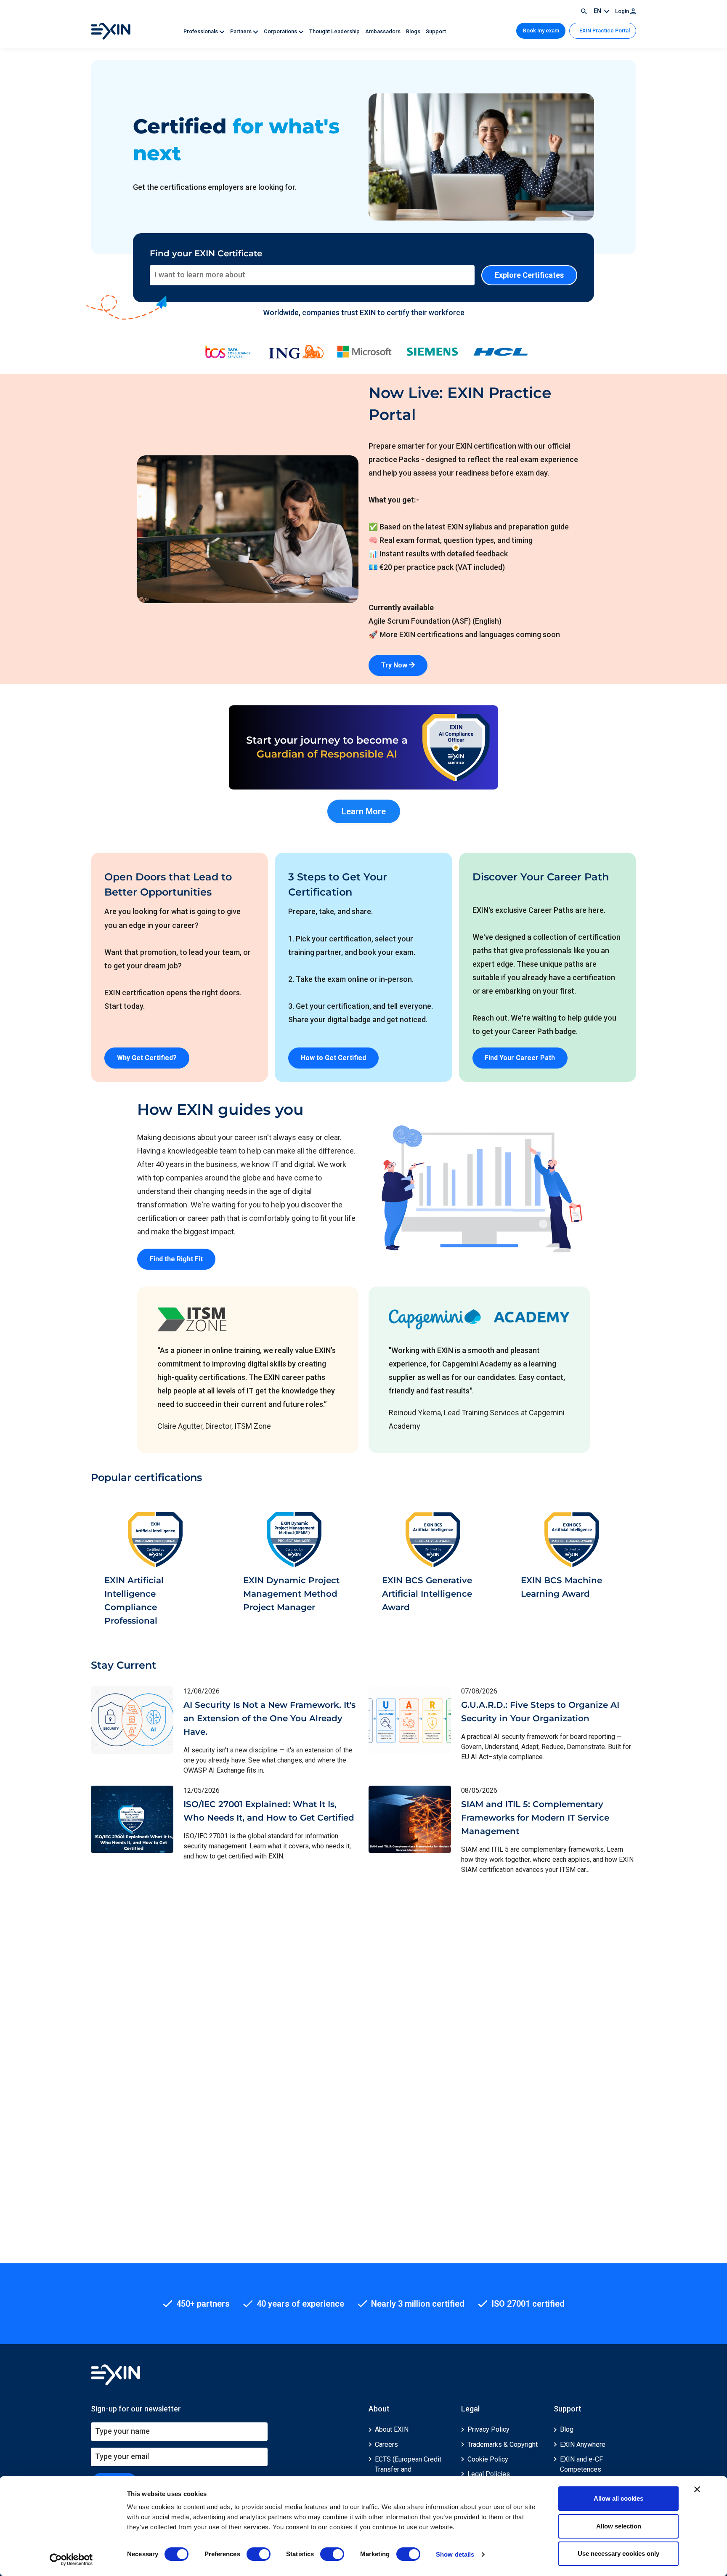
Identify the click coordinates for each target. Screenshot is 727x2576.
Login (623, 11)
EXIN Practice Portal (604, 31)
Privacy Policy (488, 2429)
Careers (386, 2444)
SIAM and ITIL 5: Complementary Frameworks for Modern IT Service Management (535, 1818)
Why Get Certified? (147, 1058)
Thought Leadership (335, 31)
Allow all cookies (618, 2498)
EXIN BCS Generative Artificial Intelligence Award (427, 1594)
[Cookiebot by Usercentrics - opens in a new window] (71, 2560)
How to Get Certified (333, 1058)
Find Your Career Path (520, 1058)
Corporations (281, 31)
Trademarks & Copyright (503, 2444)
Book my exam (541, 31)
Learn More (364, 811)
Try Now (395, 665)
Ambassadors (383, 31)
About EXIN (392, 2429)
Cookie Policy (488, 2459)
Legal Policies (489, 2474)
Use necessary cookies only (618, 2553)
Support (436, 31)
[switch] (259, 2554)
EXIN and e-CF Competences (581, 2464)
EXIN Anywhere (583, 2444)
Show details (455, 2554)
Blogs (414, 31)
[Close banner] (697, 2489)
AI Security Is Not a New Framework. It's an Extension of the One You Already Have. (269, 1718)
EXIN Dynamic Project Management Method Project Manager (291, 1594)
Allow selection (619, 2526)
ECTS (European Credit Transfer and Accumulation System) (408, 2469)
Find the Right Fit (176, 1259)
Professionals (201, 31)
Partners (241, 31)
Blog (567, 2429)
